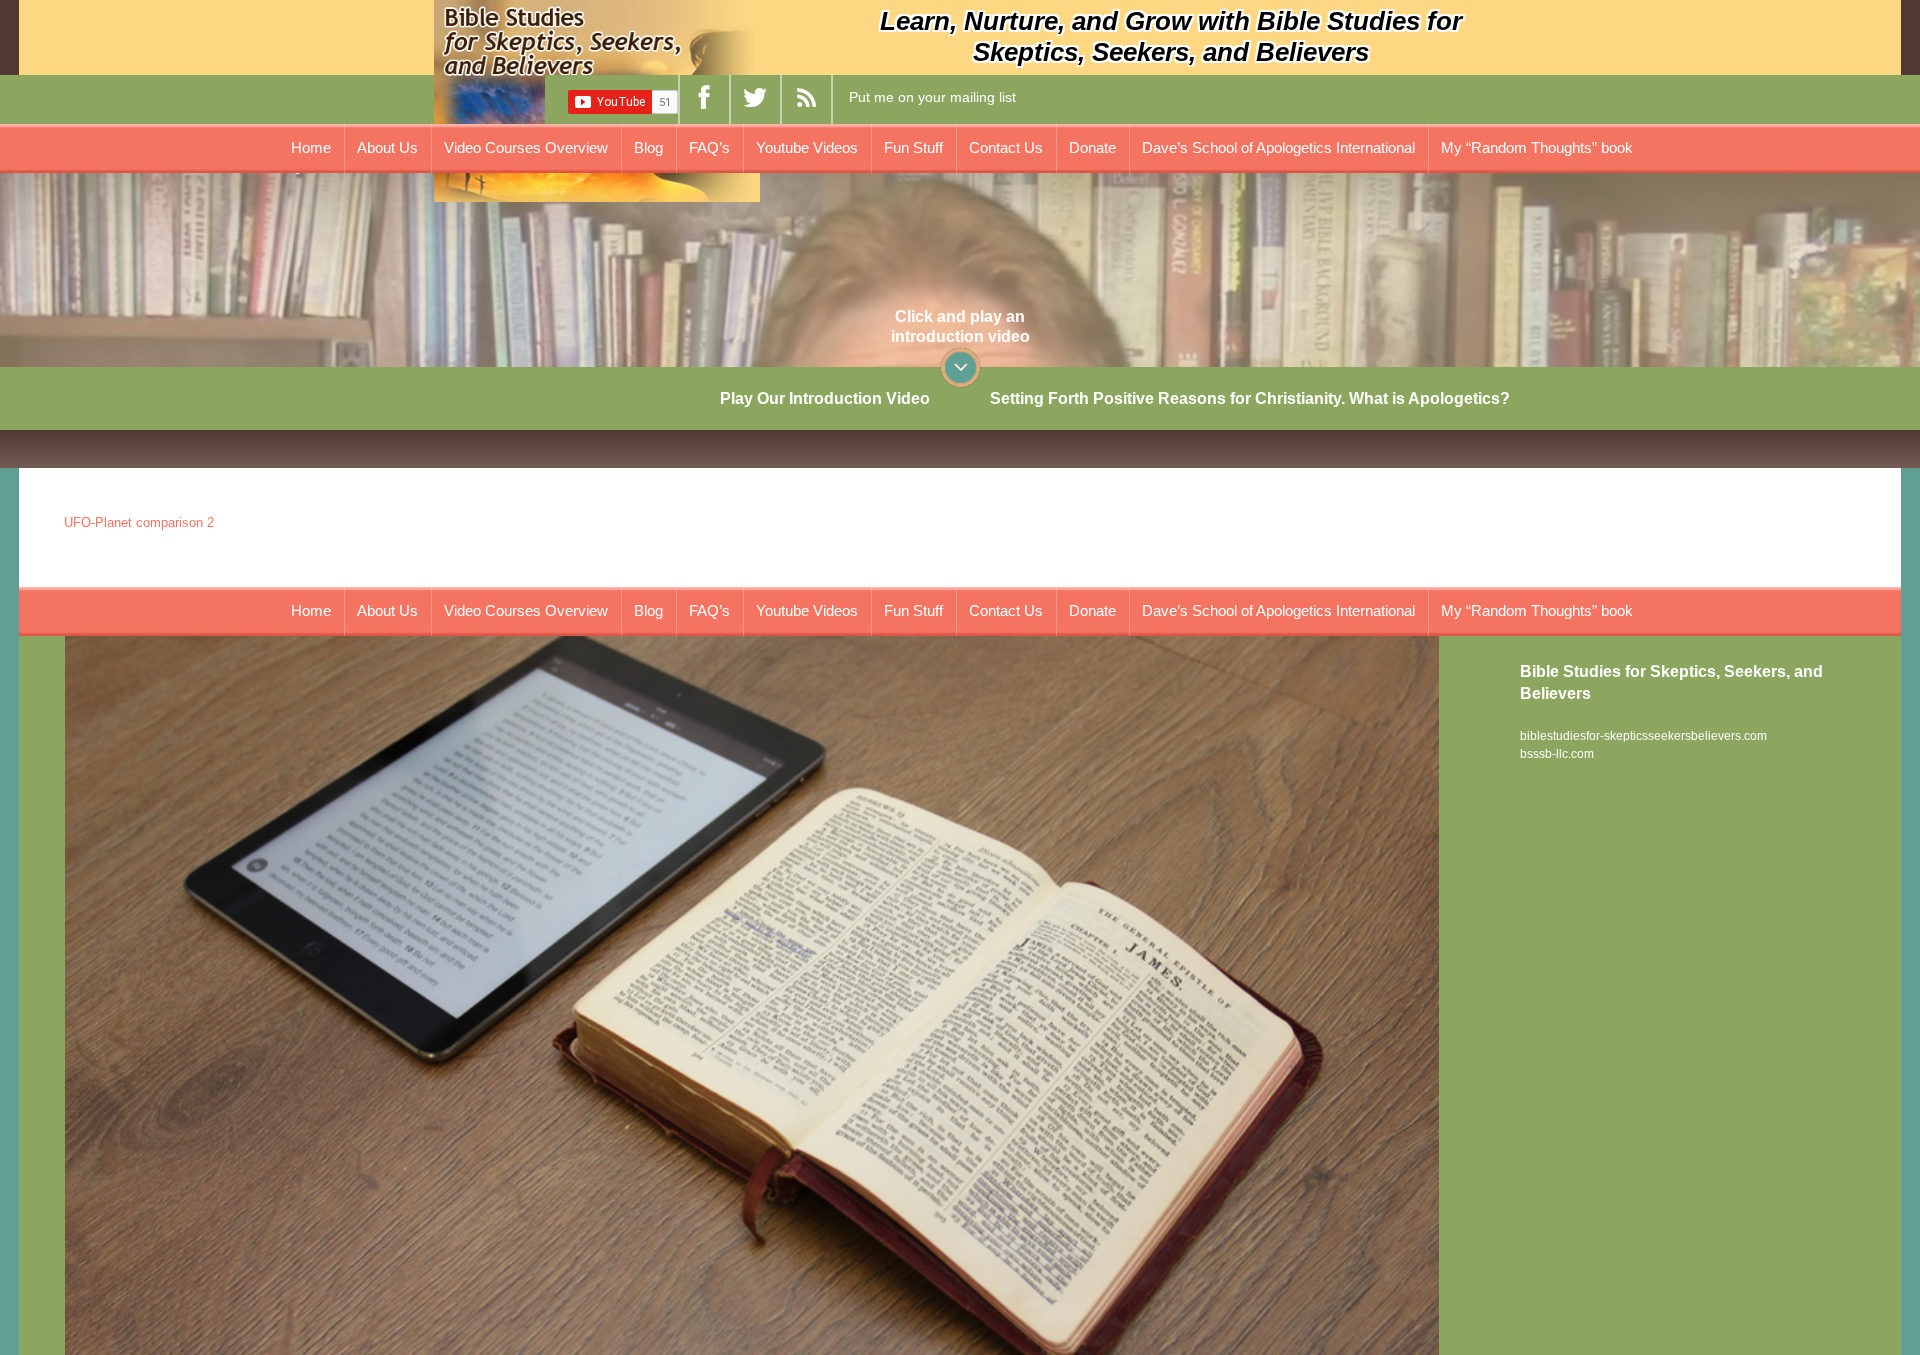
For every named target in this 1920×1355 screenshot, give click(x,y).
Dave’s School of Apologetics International (1278, 147)
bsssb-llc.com (1557, 754)
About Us (387, 147)
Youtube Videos (807, 147)
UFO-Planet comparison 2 (139, 522)
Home (311, 147)
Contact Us (1006, 147)
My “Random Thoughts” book (1537, 147)
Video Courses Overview (526, 147)
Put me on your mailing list (932, 97)
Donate (1092, 147)
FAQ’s (709, 147)
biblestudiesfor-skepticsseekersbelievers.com (1643, 736)
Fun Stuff (913, 147)
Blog (648, 147)
